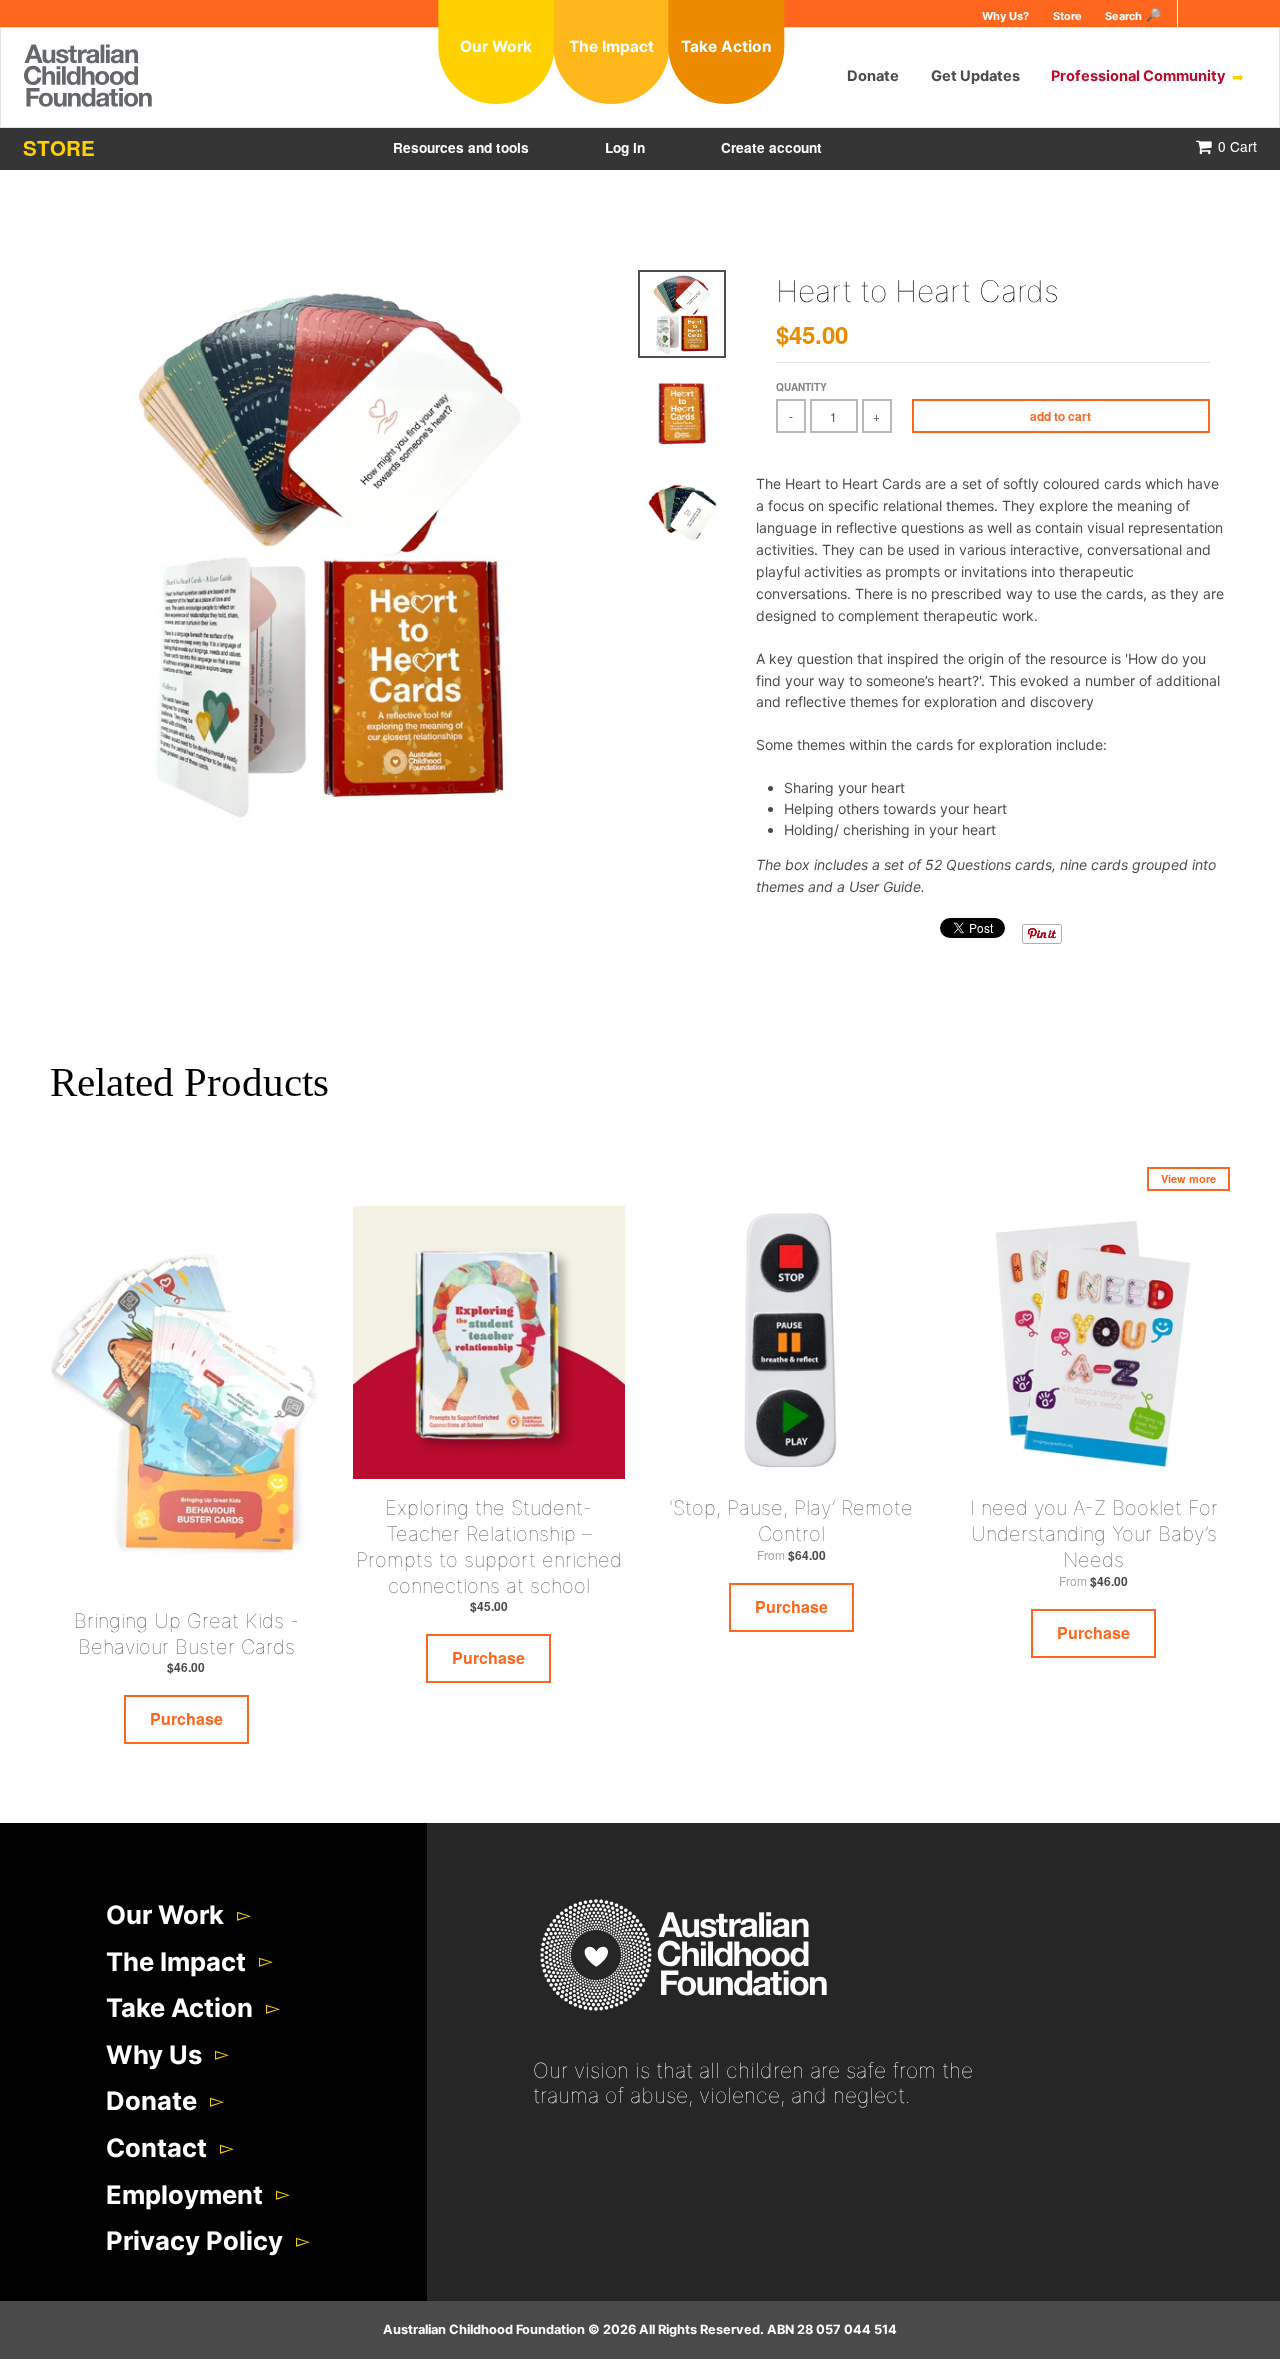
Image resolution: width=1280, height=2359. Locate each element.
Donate (873, 76)
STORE (59, 147)
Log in (625, 147)
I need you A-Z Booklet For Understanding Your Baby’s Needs (1094, 1534)
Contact (156, 2147)
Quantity (801, 387)
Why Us (154, 2054)
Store (1067, 16)
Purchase (186, 1718)
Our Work (165, 1914)
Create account (771, 147)
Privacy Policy (194, 2240)
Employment (184, 2194)
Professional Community (1138, 76)
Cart (1237, 146)
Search (1123, 16)
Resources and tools (461, 147)
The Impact (176, 1961)
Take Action (179, 2007)
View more (1188, 1178)
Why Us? (1005, 16)
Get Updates (975, 76)
